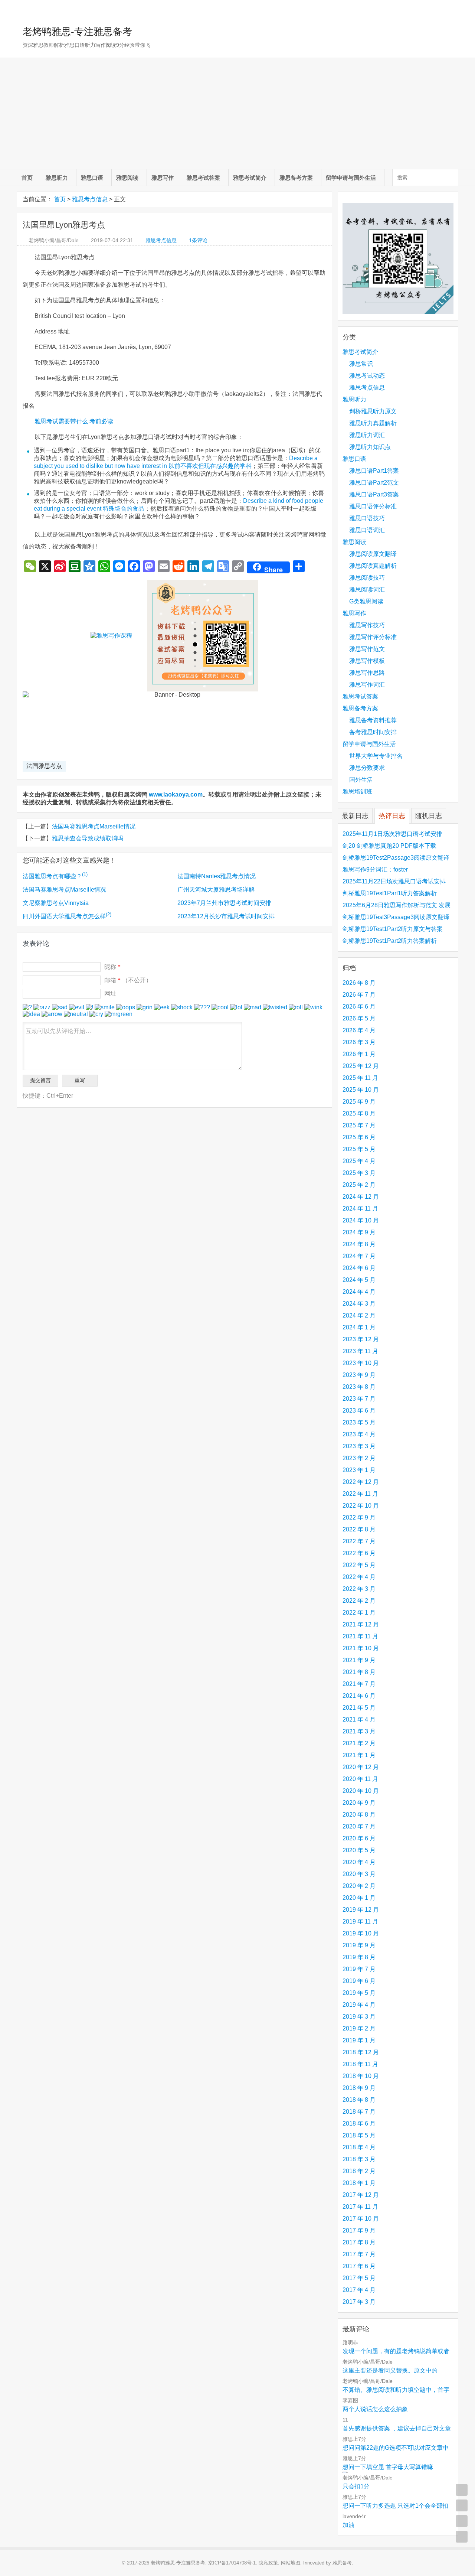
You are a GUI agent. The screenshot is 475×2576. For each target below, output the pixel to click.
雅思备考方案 (296, 178)
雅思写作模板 (367, 661)
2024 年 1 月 (359, 1327)
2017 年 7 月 (359, 2254)
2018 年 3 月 (359, 2159)
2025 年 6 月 (359, 1137)
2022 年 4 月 (359, 1577)
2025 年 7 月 (359, 1125)
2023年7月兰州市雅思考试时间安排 (224, 903)
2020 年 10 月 (361, 1791)
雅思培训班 (357, 792)
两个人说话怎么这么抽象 (375, 2409)
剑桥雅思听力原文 (373, 411)
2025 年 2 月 (359, 1185)
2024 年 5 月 (359, 1280)
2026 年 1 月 (359, 1054)
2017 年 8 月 (359, 2242)
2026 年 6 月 (359, 1007)
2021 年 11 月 (360, 1636)
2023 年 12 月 (361, 1339)
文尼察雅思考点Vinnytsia (56, 903)
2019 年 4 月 (359, 2005)
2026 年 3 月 (359, 1042)
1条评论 (198, 240)
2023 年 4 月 (359, 1434)
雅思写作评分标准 (373, 637)
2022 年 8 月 (359, 1529)
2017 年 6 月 (359, 2266)
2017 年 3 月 (359, 2302)
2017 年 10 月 (361, 2219)
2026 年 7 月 (359, 995)
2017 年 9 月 (359, 2230)
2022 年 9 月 (359, 1517)
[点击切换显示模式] (462, 2490)
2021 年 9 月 (359, 1660)
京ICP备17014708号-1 (232, 2563)
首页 (27, 178)
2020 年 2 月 (359, 1886)
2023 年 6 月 (359, 1411)
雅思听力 (57, 178)
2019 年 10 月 (361, 1933)
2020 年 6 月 (359, 1838)
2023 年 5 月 (359, 1422)
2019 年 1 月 (359, 2040)
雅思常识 (361, 364)
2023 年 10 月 (361, 1363)
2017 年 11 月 (360, 2207)
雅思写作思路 (367, 673)
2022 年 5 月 (359, 1565)
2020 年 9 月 (359, 1803)
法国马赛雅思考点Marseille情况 (94, 826)
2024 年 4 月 (359, 1292)
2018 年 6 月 (359, 2124)
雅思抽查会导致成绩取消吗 (88, 838)
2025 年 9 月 (359, 1102)
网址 (110, 994)
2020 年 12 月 (361, 1767)
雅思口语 (92, 178)
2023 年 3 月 (359, 1446)
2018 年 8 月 (359, 2100)
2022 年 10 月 (361, 1506)
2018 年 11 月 (360, 2064)
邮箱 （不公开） (128, 980)
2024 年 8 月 (359, 1244)
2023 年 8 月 (359, 1387)
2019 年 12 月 (361, 1910)
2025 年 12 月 (361, 1066)
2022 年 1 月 (359, 1613)
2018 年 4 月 (359, 2147)
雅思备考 (342, 2563)
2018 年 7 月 (359, 2112)
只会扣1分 (356, 2486)
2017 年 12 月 (361, 2195)
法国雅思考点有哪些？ (55, 876)
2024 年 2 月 (359, 1315)
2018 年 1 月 (359, 2183)
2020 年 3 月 (359, 1874)
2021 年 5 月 (359, 1708)
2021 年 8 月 (359, 1672)
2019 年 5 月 (359, 1993)
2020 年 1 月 (359, 1898)
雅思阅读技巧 (367, 578)
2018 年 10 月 (361, 2076)
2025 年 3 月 (359, 1173)
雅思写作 (163, 178)
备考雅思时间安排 (373, 732)
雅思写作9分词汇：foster (375, 869)
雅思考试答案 (203, 178)
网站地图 (291, 2563)
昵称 (112, 967)
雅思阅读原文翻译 (373, 554)
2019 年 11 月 (360, 1922)
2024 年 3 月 (359, 1304)
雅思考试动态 (367, 376)
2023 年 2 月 (359, 1458)
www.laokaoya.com (176, 794)
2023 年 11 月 (360, 1351)
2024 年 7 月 (359, 1256)
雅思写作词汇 (367, 685)
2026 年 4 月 (359, 1030)
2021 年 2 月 (359, 1743)
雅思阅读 (127, 178)
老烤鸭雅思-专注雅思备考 (77, 32)
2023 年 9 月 (359, 1375)
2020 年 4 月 (359, 1862)
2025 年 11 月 (360, 1078)
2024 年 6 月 (359, 1268)
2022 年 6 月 (359, 1553)
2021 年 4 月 (359, 1719)
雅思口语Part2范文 (374, 483)
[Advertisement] (237, 113)
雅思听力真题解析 (373, 423)
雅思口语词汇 (367, 530)
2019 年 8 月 (359, 1957)
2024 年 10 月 (361, 1220)
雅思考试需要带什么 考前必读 (74, 421)
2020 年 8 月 (359, 1815)
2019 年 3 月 (359, 2017)
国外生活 (361, 780)
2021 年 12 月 (361, 1624)
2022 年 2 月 (359, 1601)
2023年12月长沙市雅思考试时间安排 (226, 916)
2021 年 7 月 (359, 1684)
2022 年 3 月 (359, 1589)
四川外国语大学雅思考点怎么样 (67, 916)
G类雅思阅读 (366, 601)
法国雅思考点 (44, 766)
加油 (348, 2525)
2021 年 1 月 (359, 1755)
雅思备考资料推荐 (373, 720)
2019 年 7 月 (359, 1969)
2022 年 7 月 (359, 1541)
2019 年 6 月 (359, 1981)
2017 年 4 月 (359, 2290)
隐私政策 (268, 2563)
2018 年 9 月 (359, 2088)
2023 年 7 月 (359, 1399)
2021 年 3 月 (359, 1731)
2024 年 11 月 (360, 1209)
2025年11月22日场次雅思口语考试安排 (394, 881)
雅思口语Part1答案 (374, 471)
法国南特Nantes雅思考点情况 (217, 876)
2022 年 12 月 (361, 1482)
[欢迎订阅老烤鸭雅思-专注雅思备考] (453, 9)
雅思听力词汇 (367, 435)
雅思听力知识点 (370, 447)
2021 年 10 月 (361, 1648)
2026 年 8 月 (359, 983)
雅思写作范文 (367, 649)
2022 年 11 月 (360, 1494)
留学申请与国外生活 (351, 178)
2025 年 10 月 (361, 1090)
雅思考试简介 (250, 178)
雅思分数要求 (367, 768)
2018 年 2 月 (359, 2171)
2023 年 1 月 (359, 1470)
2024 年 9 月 (359, 1232)
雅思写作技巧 (367, 625)
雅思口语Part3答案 (374, 494)
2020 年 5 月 (359, 1850)
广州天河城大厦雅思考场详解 (216, 890)
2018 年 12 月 (361, 2052)
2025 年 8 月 (359, 1113)
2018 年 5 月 (359, 2135)
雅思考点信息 (90, 199)
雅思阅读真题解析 (373, 566)
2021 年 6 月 (359, 1696)
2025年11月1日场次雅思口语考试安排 (392, 834)
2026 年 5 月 (359, 1018)
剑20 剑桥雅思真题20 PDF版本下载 (389, 846)
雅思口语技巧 (367, 518)
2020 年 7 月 (359, 1826)
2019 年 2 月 (359, 2028)
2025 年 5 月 (359, 1149)
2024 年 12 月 (361, 1197)
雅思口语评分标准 (373, 506)
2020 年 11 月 (360, 1779)
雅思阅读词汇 (367, 590)
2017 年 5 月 (359, 2278)
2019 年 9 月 (359, 1945)
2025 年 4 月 (359, 1161)
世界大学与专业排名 (376, 756)
